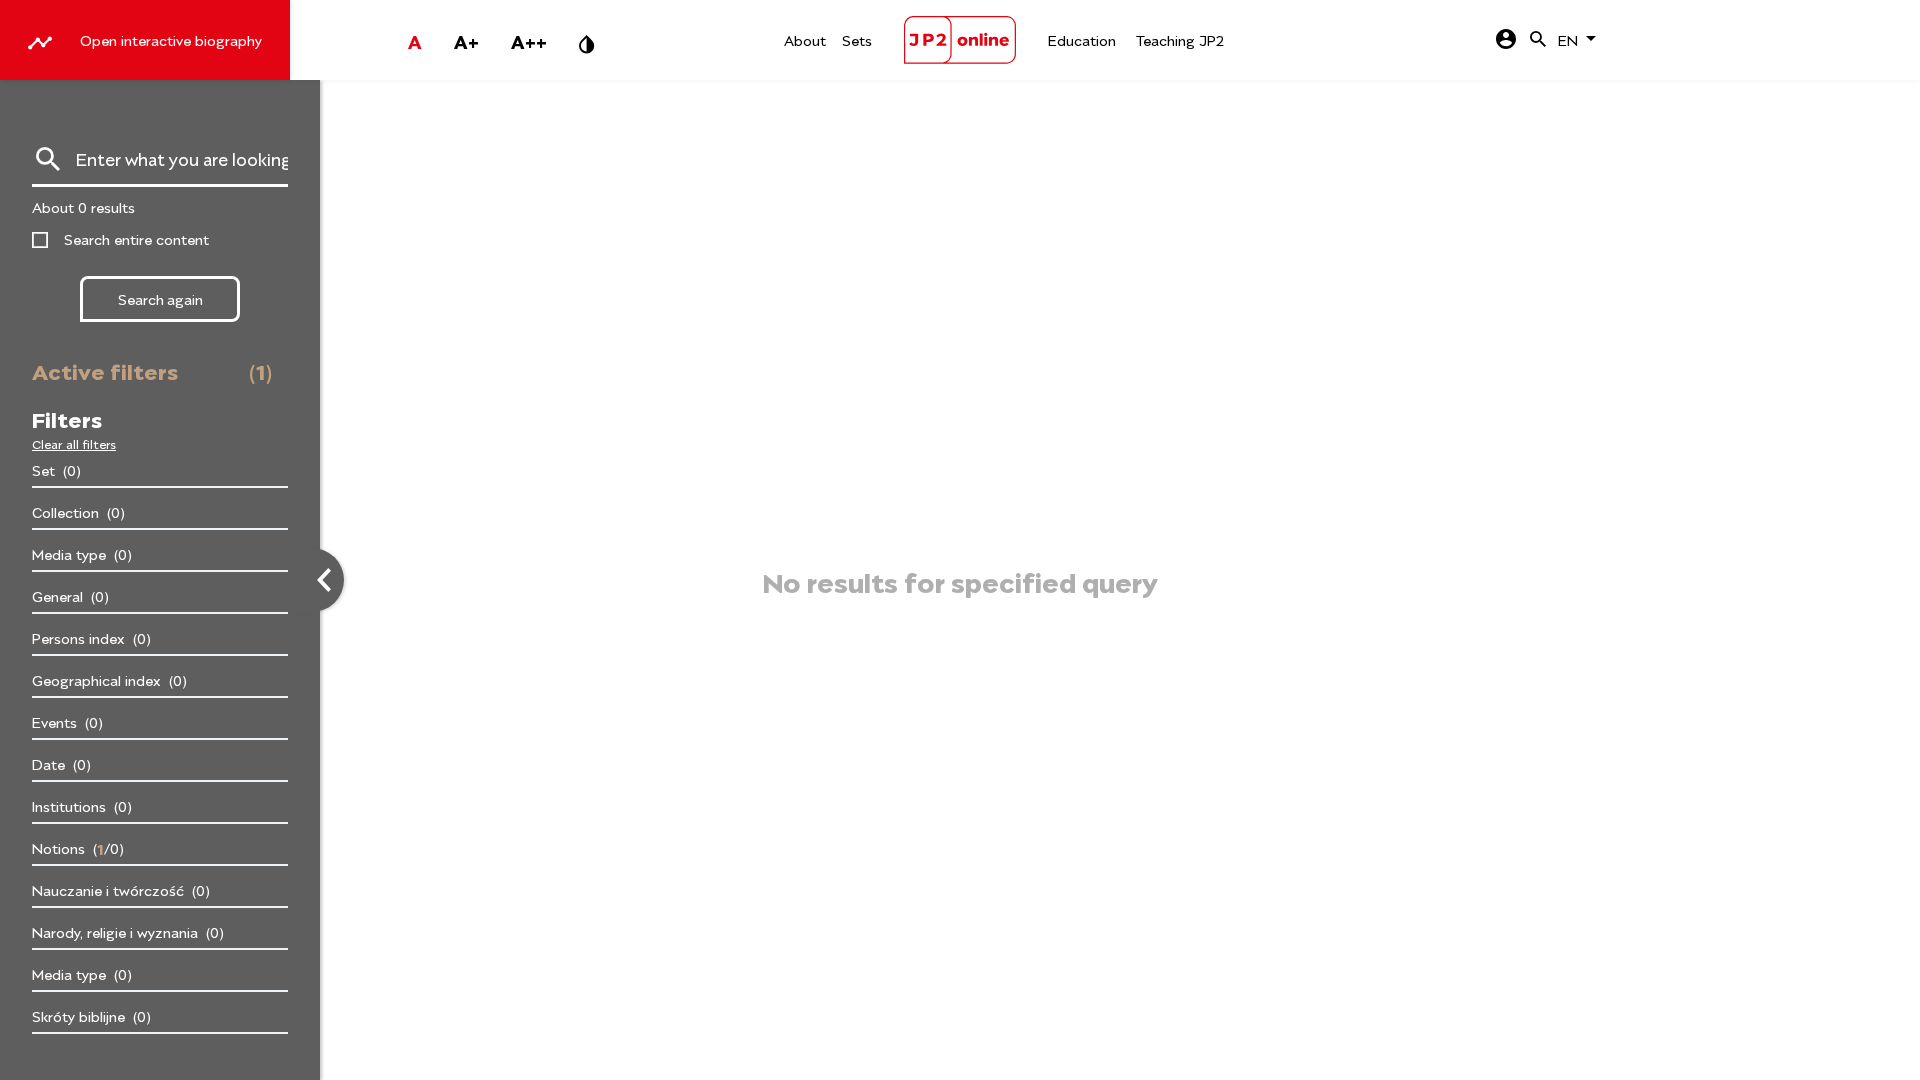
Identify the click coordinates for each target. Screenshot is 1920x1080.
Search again (160, 298)
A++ (529, 40)
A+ (466, 40)
